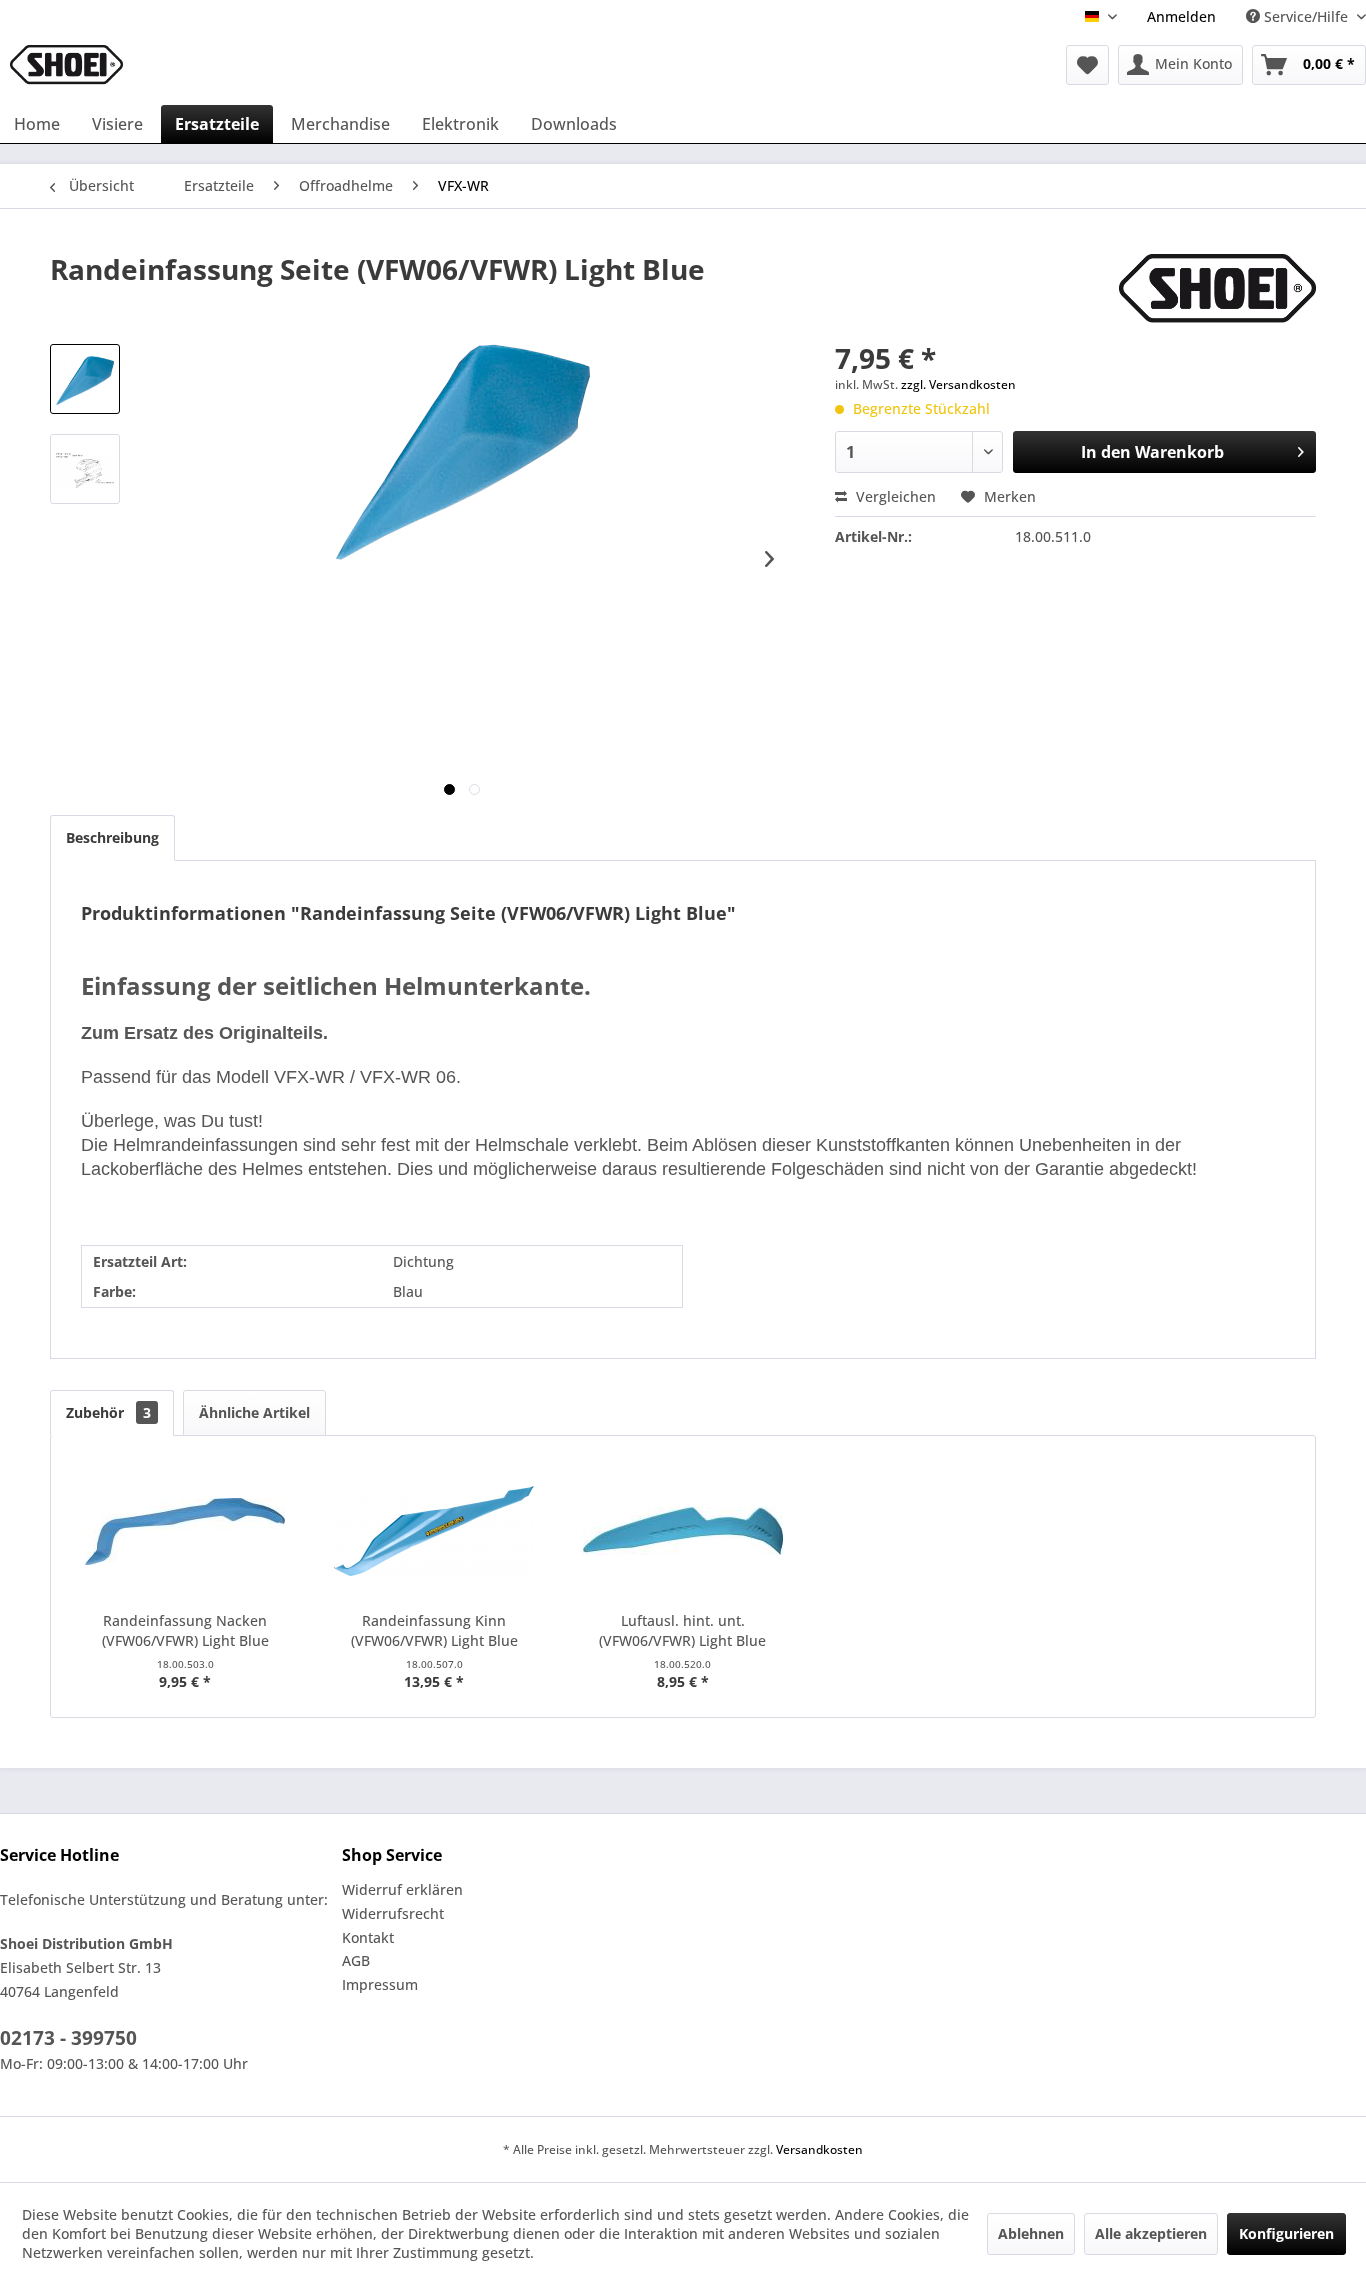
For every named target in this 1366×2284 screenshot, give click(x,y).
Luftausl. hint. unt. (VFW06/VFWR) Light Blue (682, 1630)
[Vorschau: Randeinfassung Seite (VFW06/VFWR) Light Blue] (85, 379)
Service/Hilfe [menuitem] (1306, 16)
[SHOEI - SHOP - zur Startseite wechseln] (66, 65)
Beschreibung (112, 837)
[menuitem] (1181, 16)
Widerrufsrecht (393, 1913)
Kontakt (368, 1937)
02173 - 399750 (68, 2038)
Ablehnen (1031, 2233)
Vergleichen (894, 496)
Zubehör (108, 1412)
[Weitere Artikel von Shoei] (1217, 289)
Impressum (380, 1984)
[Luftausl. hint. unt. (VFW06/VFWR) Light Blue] (683, 1531)
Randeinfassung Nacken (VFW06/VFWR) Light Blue (185, 1630)
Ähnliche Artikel (254, 1412)
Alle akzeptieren (1151, 2233)
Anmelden (1181, 16)
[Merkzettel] (1087, 65)
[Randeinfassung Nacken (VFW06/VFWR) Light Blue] (185, 1531)
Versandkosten (819, 2149)
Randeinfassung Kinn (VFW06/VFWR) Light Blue (434, 1630)
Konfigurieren (1286, 2233)
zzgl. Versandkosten (958, 384)
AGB (356, 1960)
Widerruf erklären (402, 1889)
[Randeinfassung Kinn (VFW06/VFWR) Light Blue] (434, 1531)
